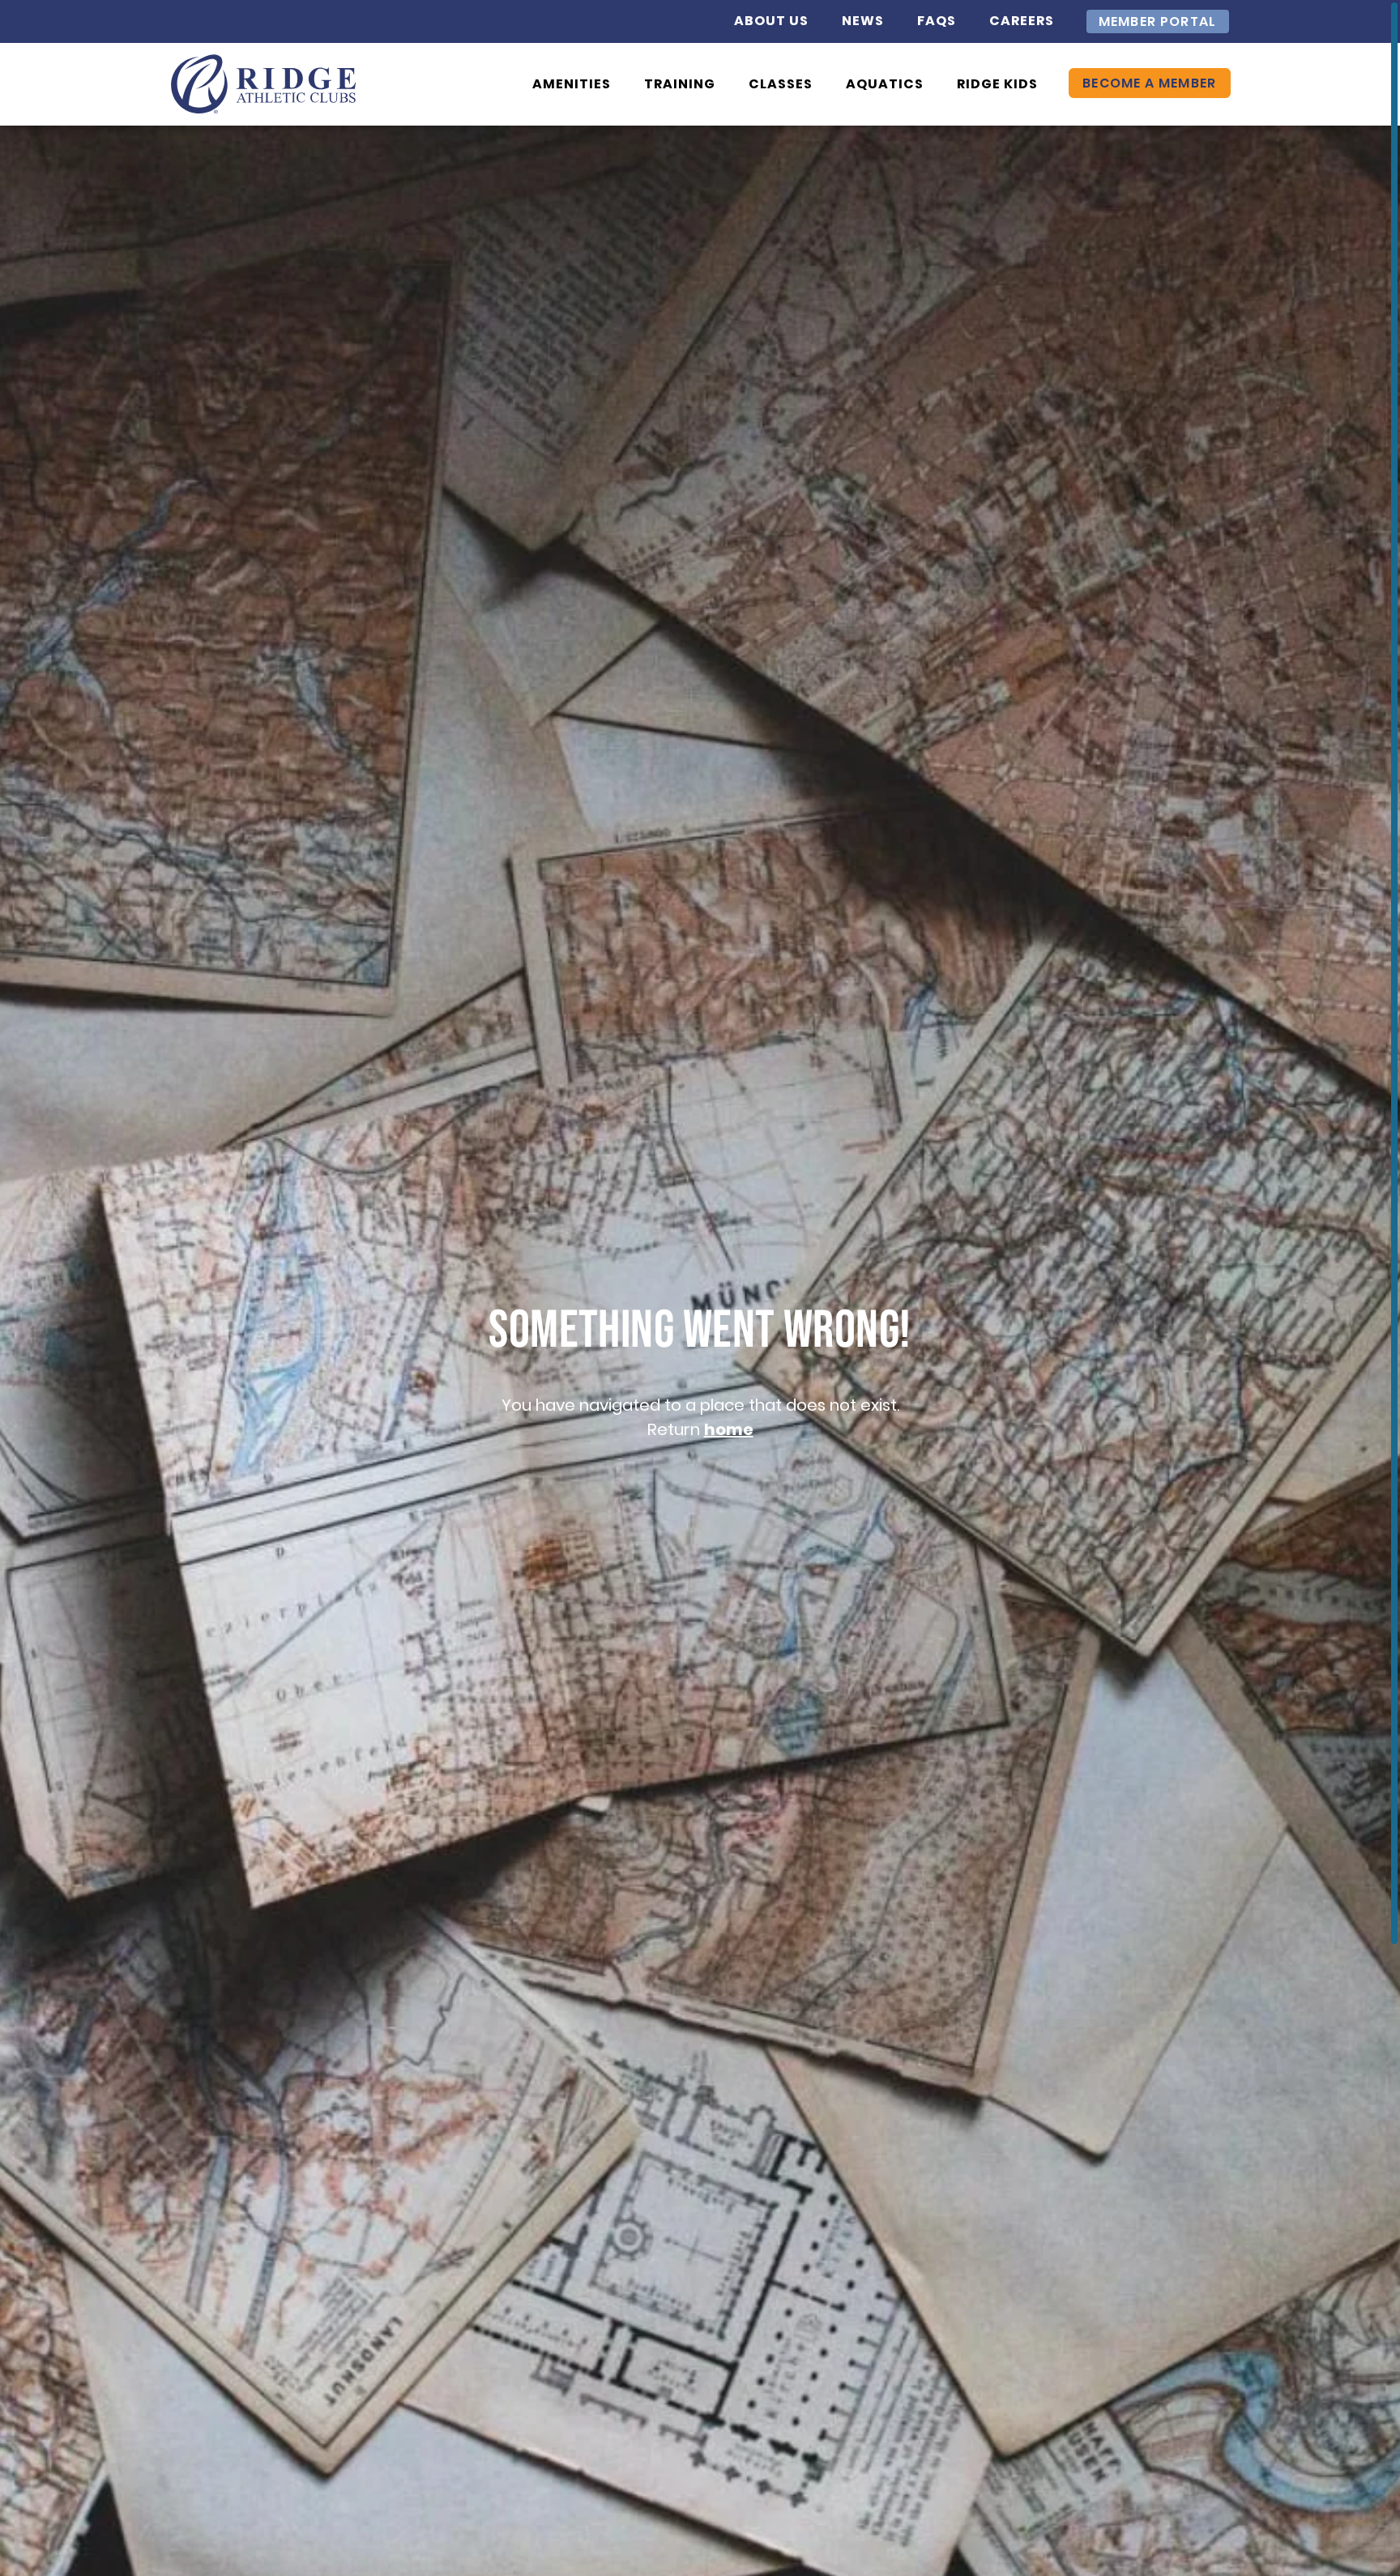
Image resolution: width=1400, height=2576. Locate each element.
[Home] (264, 84)
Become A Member (1150, 83)
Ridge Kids (997, 84)
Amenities (572, 84)
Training (680, 84)
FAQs (937, 21)
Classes (781, 84)
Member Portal (1158, 21)
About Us (771, 21)
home (729, 1429)
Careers (1022, 21)
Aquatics (885, 84)
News (863, 21)
